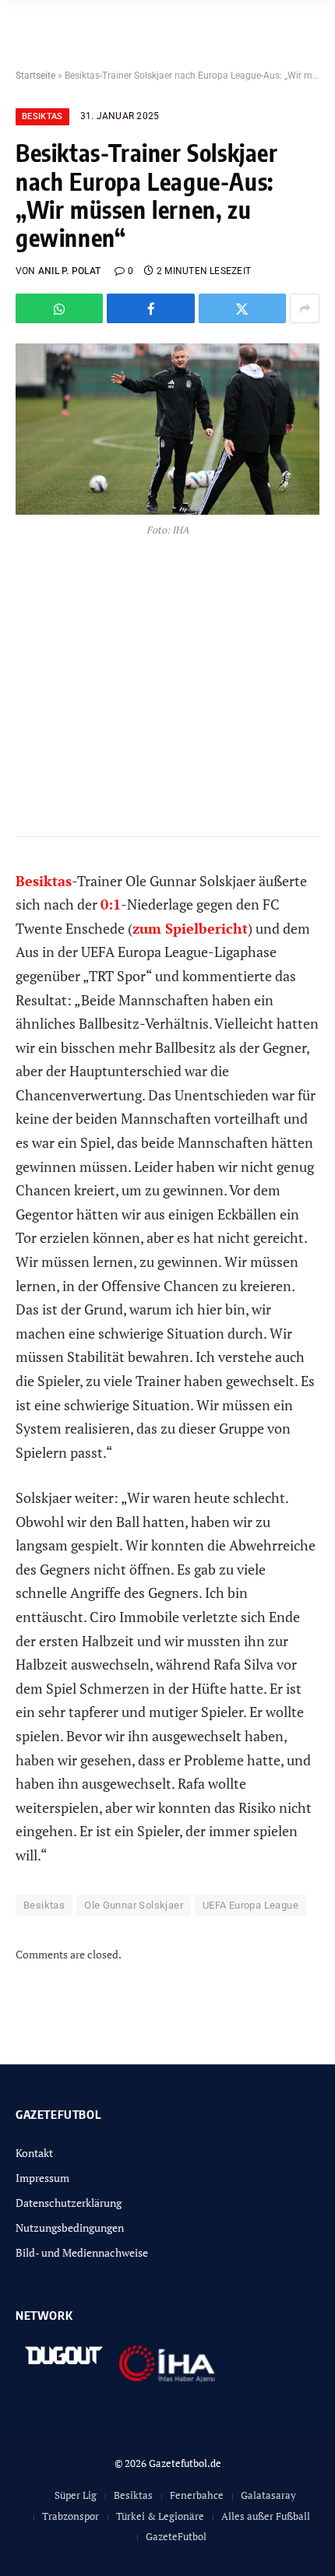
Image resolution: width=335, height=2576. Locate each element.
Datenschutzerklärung (69, 2203)
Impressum (42, 2178)
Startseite (35, 76)
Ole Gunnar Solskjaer (134, 1905)
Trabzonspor (71, 2516)
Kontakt (34, 2153)
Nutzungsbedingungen (70, 2228)
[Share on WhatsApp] (59, 308)
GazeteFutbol (176, 2536)
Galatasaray (268, 2495)
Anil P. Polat (69, 271)
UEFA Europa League (250, 1905)
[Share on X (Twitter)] (242, 308)
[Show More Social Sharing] (305, 308)
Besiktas (42, 116)
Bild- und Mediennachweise (82, 2252)
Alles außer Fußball (266, 2516)
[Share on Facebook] (150, 308)
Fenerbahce (197, 2495)
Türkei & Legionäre (160, 2516)
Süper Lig (76, 2495)
